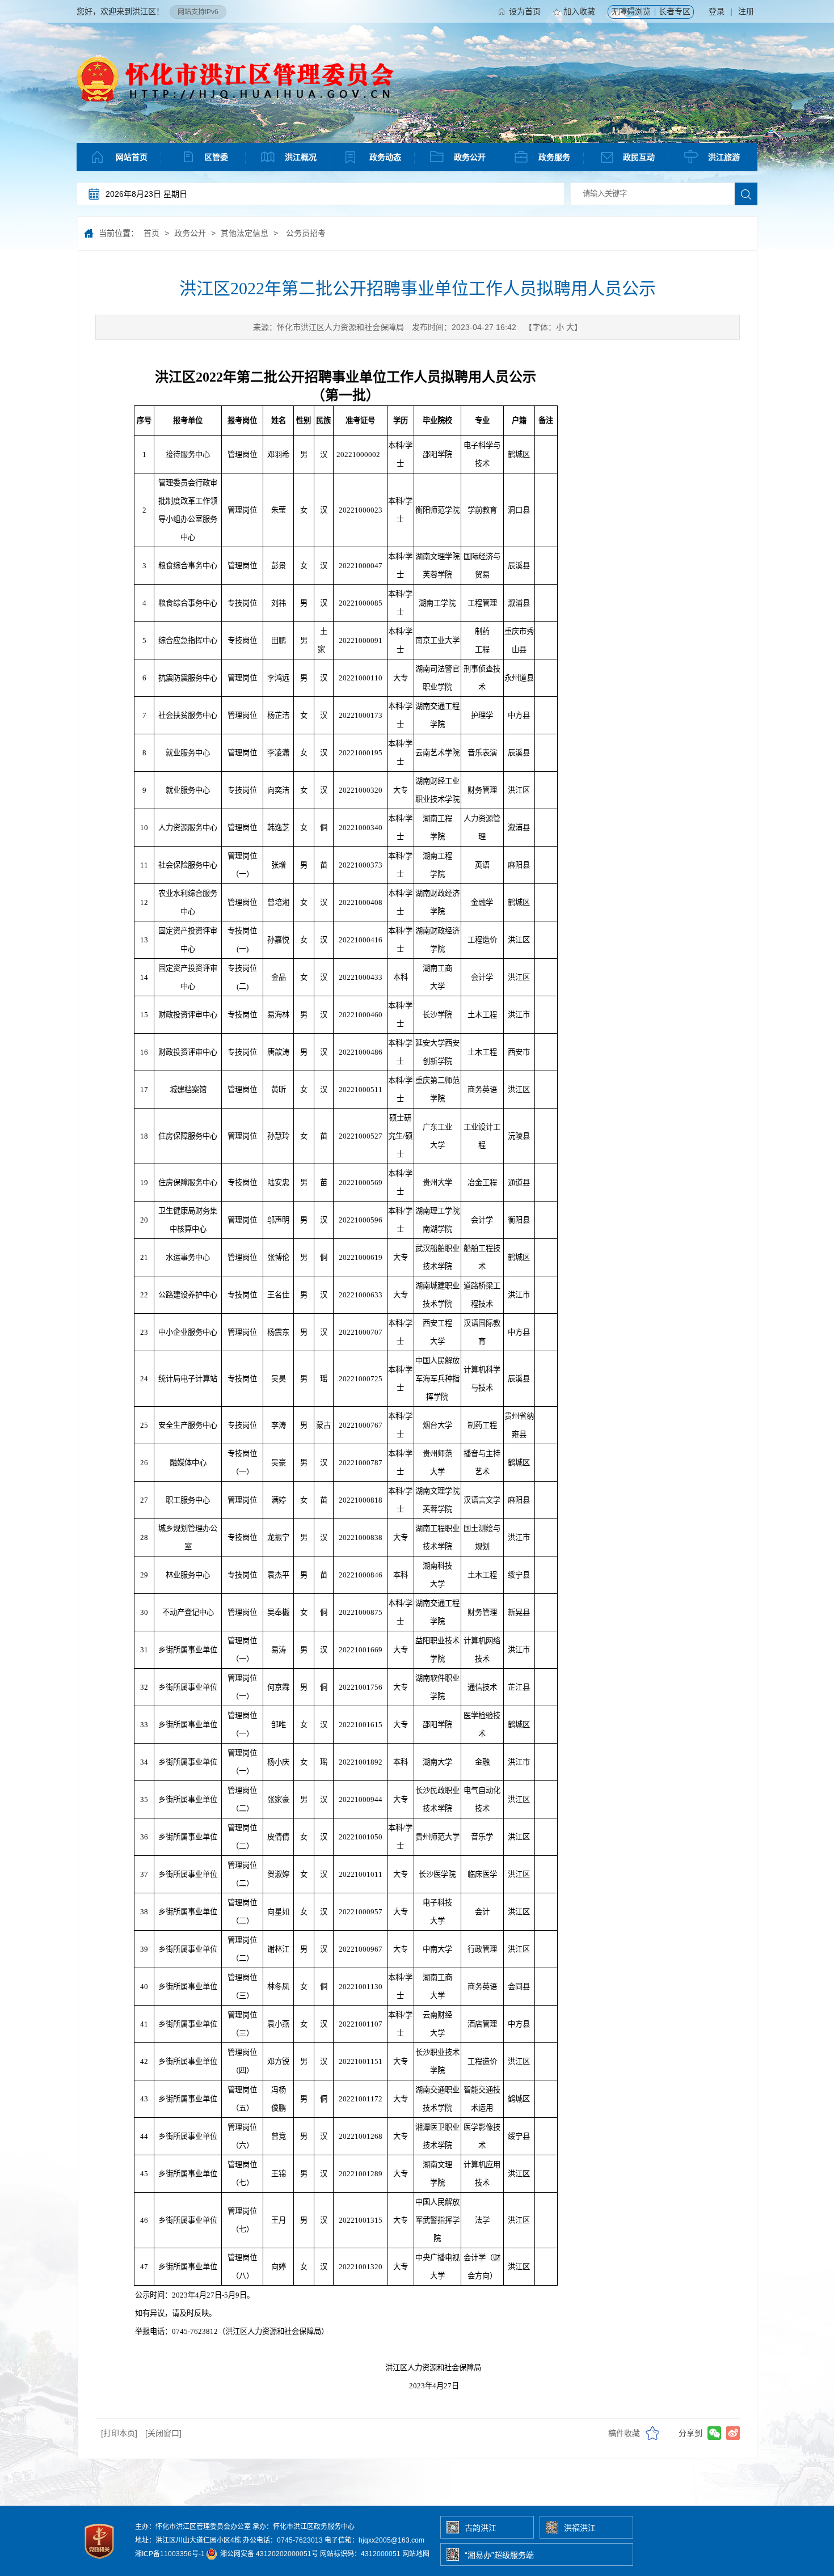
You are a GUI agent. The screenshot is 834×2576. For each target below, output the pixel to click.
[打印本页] (119, 2433)
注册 (746, 11)
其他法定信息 (245, 233)
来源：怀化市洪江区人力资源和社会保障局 (328, 327)
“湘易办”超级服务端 (499, 2555)
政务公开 (470, 157)
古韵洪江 (481, 2528)
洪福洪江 (580, 2528)
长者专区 (675, 11)
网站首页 (132, 157)
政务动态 (385, 157)
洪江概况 (301, 157)
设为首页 (525, 11)
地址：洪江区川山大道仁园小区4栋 (188, 2540)
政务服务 (554, 157)
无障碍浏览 (631, 11)
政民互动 (639, 157)
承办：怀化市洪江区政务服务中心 (304, 2527)
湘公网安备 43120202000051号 (268, 2554)
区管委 (216, 157)
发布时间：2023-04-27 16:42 (464, 327)
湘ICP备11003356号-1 (170, 2554)
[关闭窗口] (163, 2433)
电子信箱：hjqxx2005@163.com (374, 2540)
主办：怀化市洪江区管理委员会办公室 (193, 2527)
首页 (151, 233)
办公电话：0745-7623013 (283, 2540)
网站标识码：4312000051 (360, 2554)
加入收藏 (579, 11)
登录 (717, 11)
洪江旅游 (724, 157)
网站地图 (416, 2554)
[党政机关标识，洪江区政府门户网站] (100, 2562)
